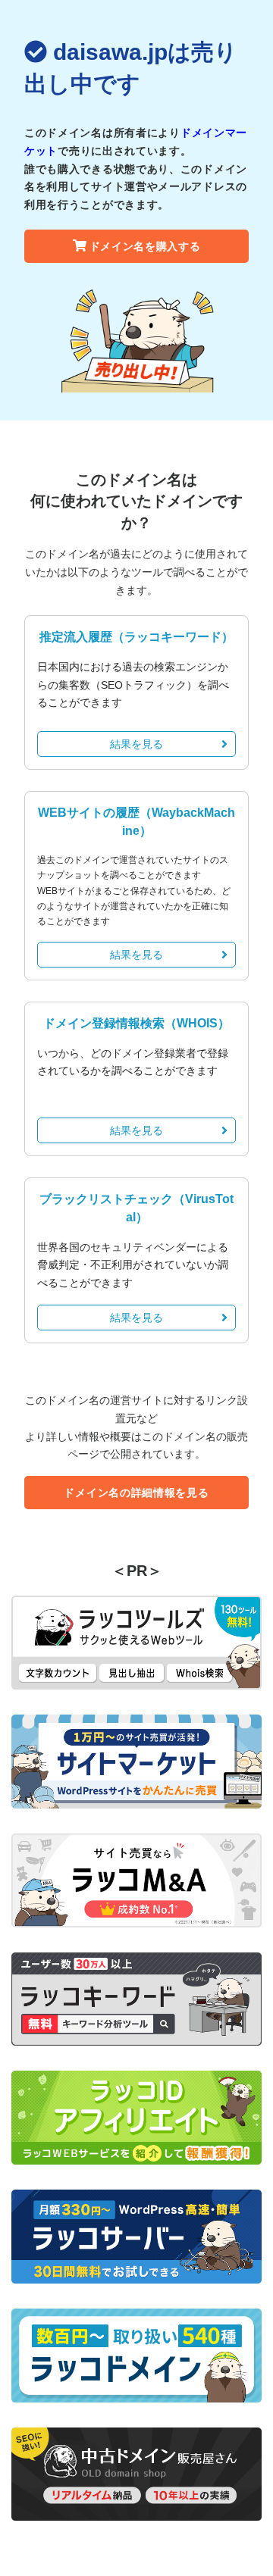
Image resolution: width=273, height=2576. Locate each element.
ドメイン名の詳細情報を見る (136, 1493)
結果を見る (136, 744)
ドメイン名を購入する (145, 246)
